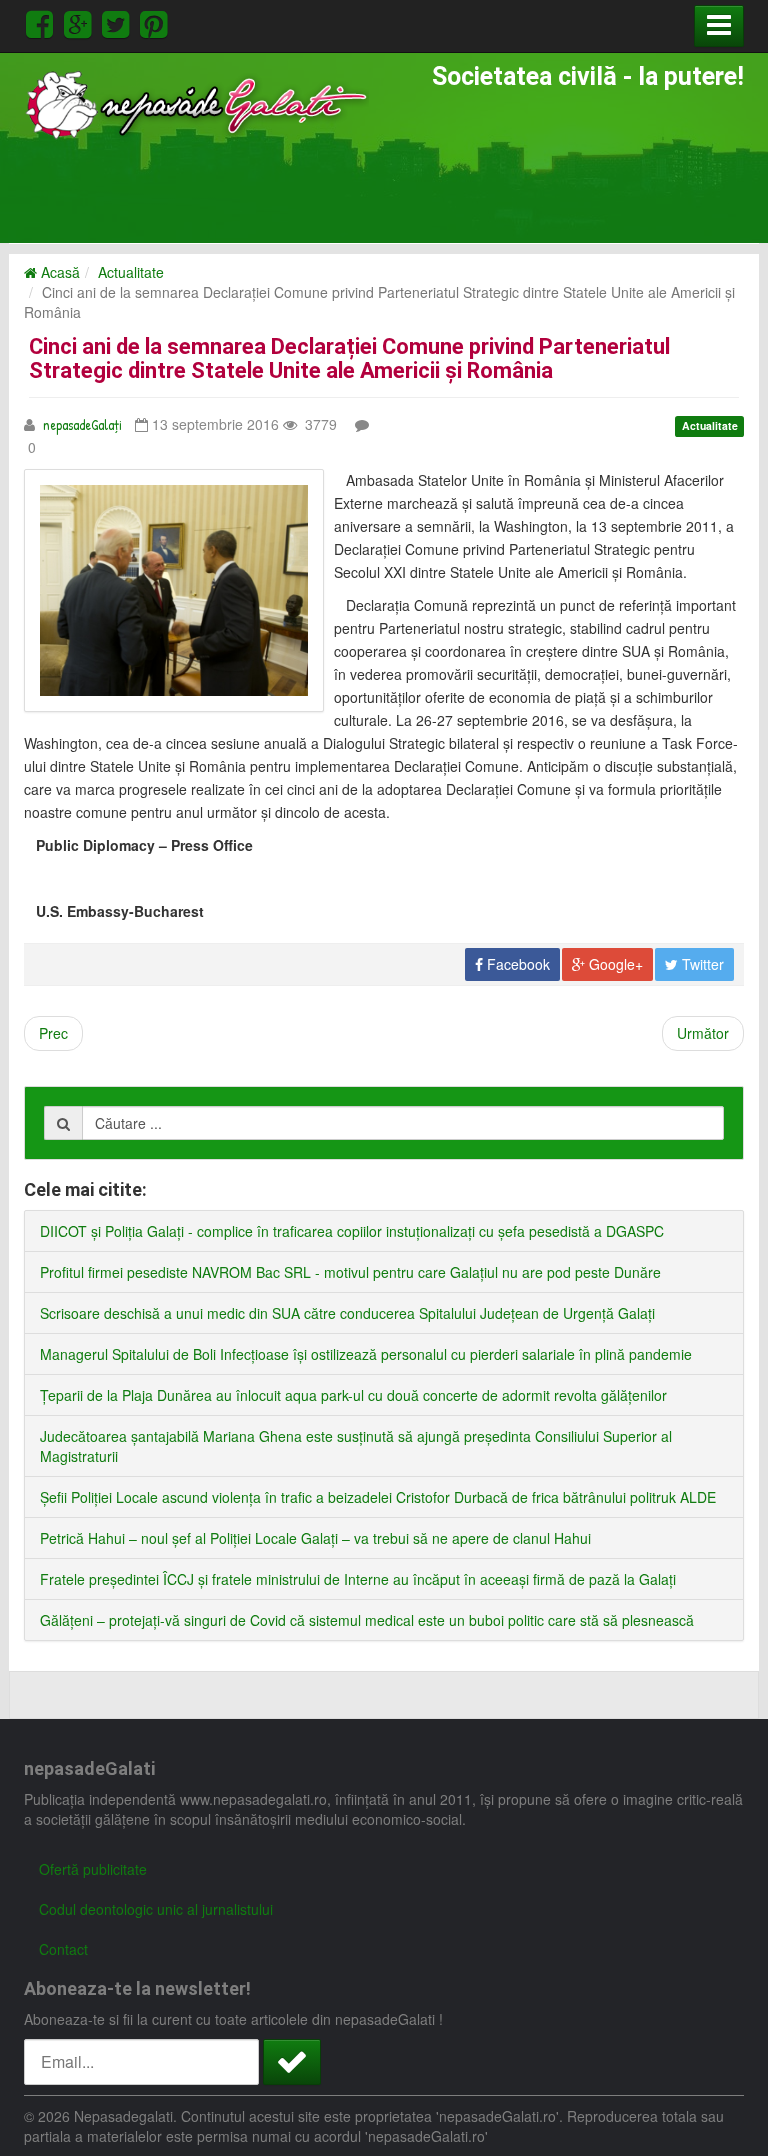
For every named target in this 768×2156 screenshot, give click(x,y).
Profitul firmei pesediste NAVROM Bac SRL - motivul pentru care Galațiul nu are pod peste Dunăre (350, 1272)
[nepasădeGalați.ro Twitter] (119, 21)
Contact (63, 1949)
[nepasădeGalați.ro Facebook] (43, 21)
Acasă (58, 272)
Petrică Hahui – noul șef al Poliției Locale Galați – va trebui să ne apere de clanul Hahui (315, 1538)
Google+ (614, 964)
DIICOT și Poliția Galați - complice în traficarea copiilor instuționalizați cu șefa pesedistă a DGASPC (352, 1231)
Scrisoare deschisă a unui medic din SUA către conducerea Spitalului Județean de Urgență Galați (347, 1313)
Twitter (701, 964)
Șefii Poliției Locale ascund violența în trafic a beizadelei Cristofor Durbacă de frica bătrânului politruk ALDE (378, 1497)
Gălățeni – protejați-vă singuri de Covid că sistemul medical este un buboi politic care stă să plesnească (367, 1620)
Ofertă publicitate (93, 1869)
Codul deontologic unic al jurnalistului (156, 1909)
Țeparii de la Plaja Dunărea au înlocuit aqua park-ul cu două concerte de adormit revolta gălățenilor (353, 1395)
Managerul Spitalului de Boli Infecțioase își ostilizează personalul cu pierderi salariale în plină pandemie (366, 1354)
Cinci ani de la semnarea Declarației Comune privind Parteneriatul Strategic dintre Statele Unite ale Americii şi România (349, 358)
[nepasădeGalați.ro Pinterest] (153, 21)
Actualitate (131, 272)
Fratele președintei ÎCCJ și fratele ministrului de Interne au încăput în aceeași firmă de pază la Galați (358, 1579)
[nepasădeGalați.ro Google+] (81, 21)
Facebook (516, 964)
